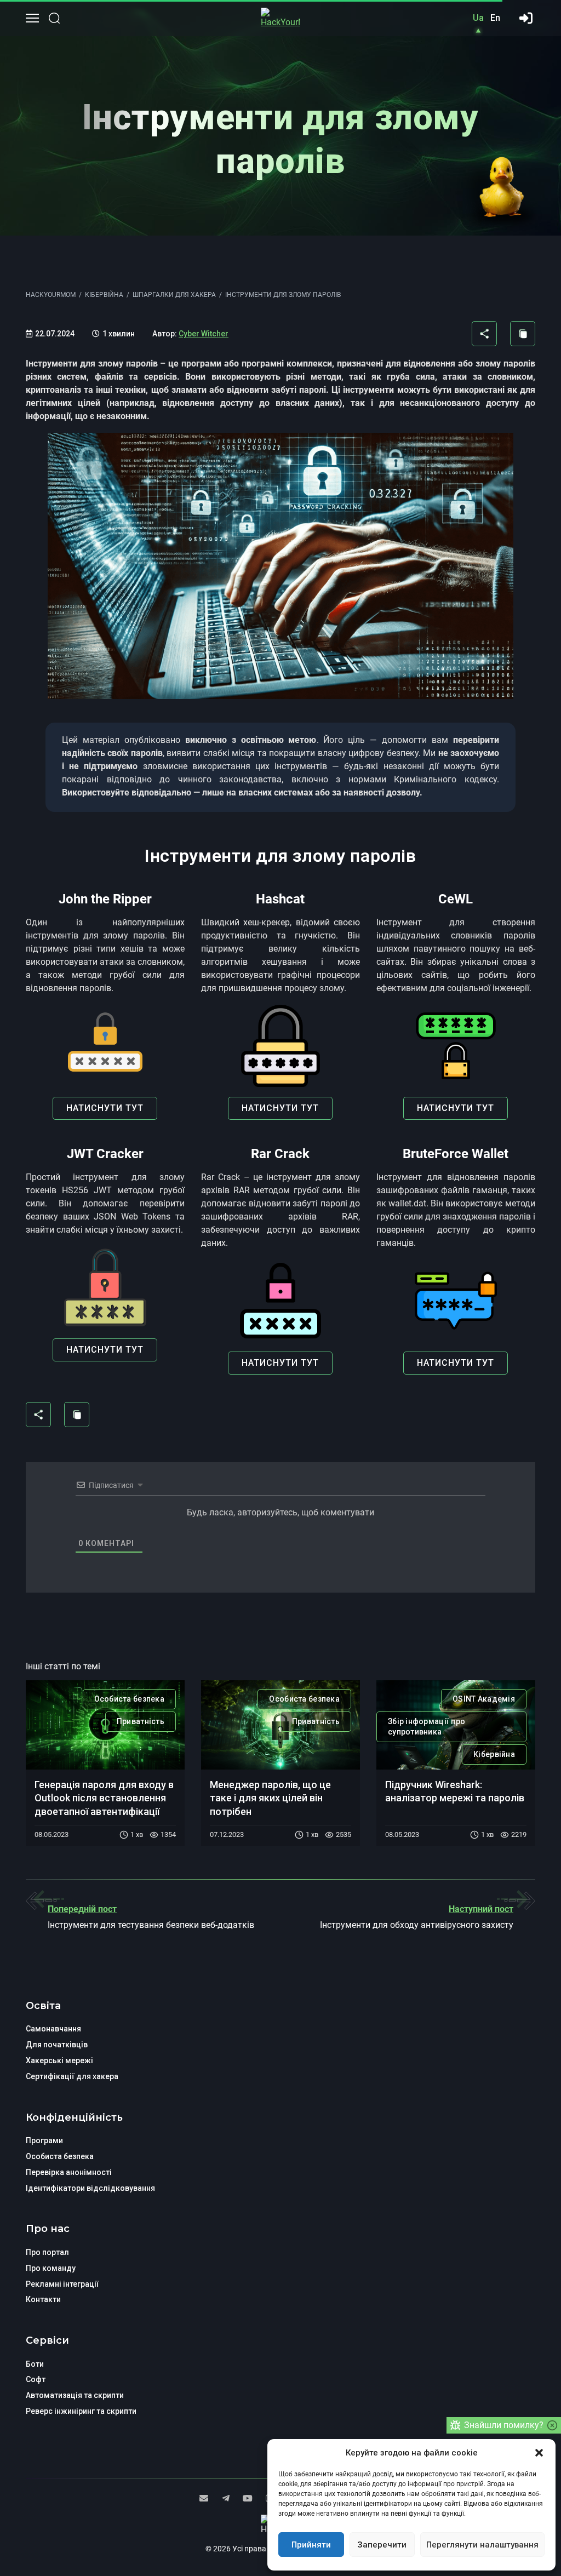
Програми (44, 2140)
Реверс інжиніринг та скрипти (81, 2411)
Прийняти (311, 2545)
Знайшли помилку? (504, 2425)
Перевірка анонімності (69, 2172)
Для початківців (57, 2045)
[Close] (552, 2425)
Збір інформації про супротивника (427, 1727)
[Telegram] (226, 2498)
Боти (35, 2364)
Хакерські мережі (59, 2060)
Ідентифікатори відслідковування (90, 2188)
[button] (539, 2453)
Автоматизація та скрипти (75, 2395)
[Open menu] (32, 18)
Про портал (47, 2252)
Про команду (51, 2268)
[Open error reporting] (455, 2425)
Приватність (141, 1721)
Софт (36, 2379)
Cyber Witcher (204, 334)
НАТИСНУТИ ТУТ (105, 1108)
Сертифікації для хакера (72, 2076)
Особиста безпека (129, 1699)
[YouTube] (248, 2498)
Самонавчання (53, 2029)
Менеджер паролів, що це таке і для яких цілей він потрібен (270, 1798)
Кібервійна (494, 1754)
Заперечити (382, 2545)
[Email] (204, 2498)
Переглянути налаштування (482, 2545)
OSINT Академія (484, 1699)
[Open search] (54, 18)
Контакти (43, 2299)
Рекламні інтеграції (62, 2284)
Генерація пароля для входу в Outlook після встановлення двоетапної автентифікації (104, 1798)
